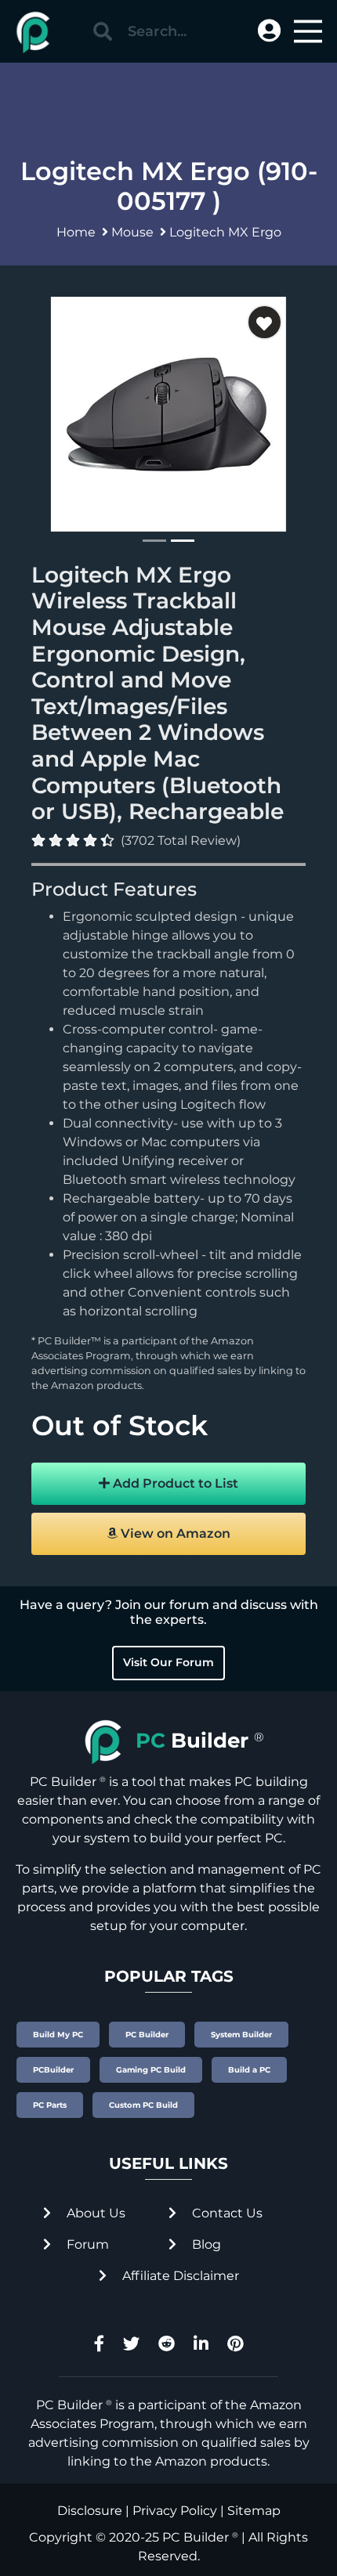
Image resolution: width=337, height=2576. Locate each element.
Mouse (132, 232)
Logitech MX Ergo (225, 232)
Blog (205, 2244)
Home (76, 232)
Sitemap (254, 2511)
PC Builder (196, 2537)
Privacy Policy (175, 2511)
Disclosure (90, 2511)
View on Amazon (174, 1533)
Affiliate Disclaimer (179, 2276)
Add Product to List (174, 1483)
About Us (94, 2213)
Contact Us (226, 2213)
